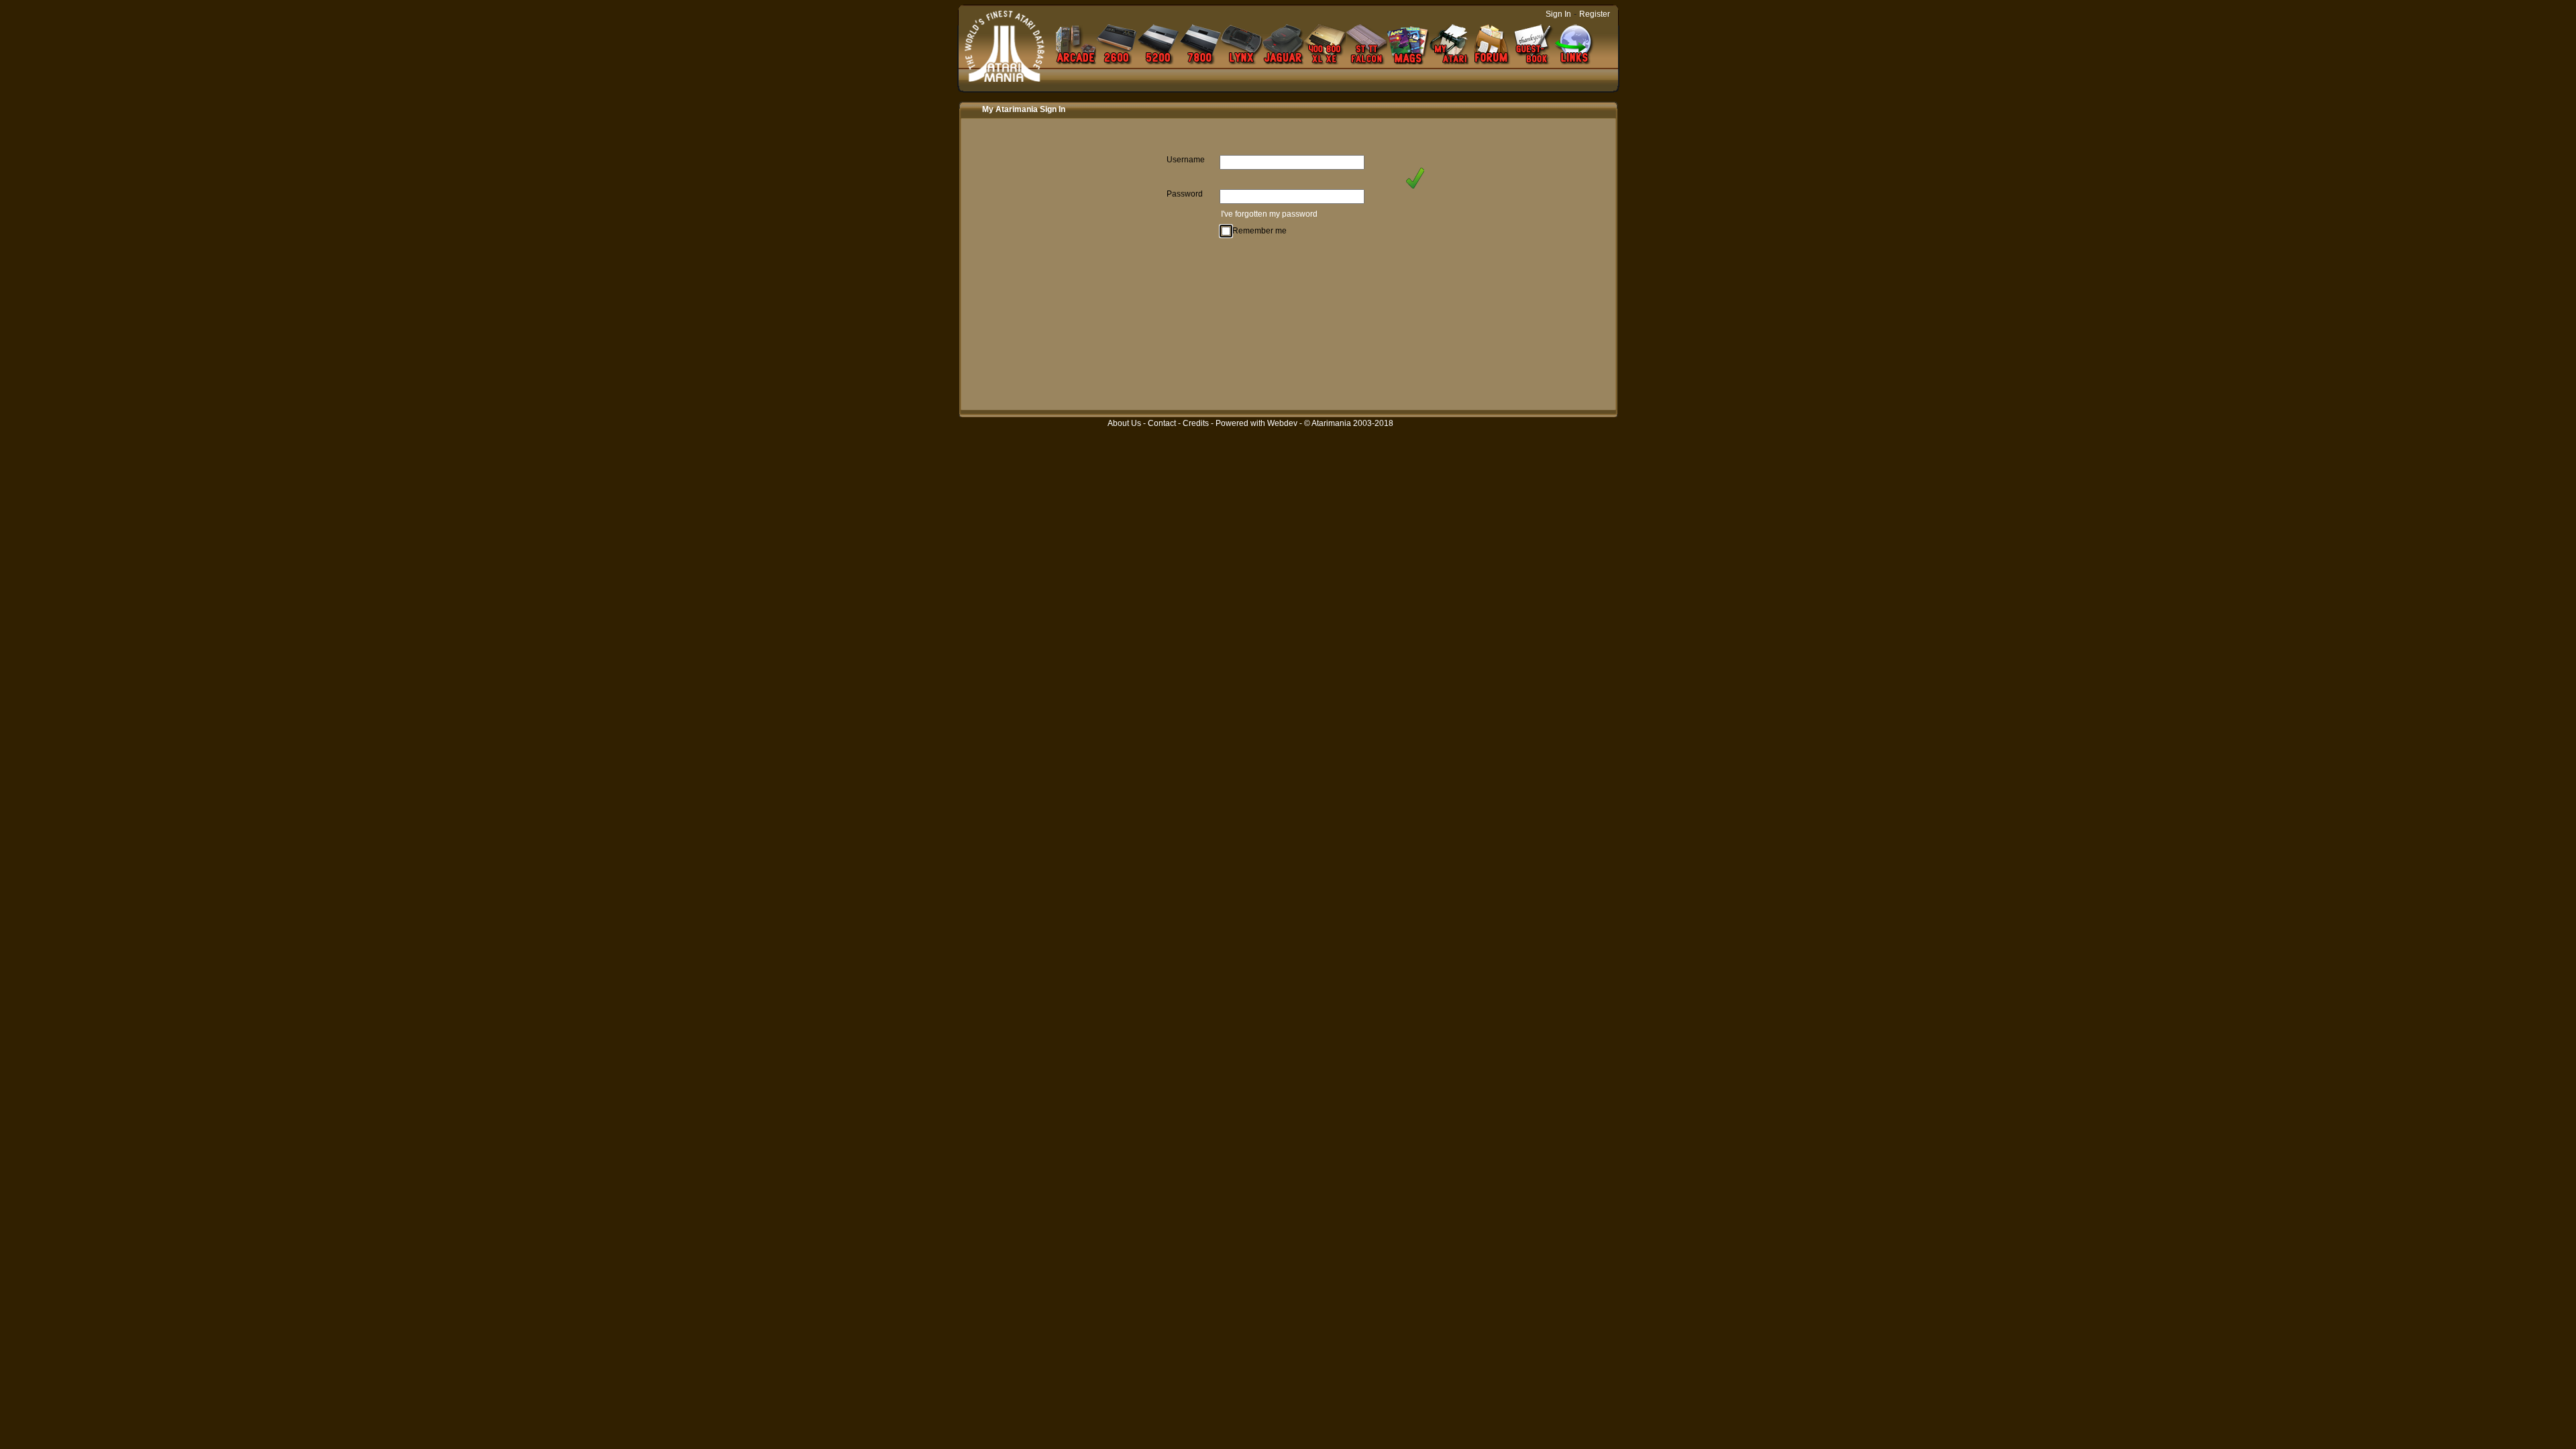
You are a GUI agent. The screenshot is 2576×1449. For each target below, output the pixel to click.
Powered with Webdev (1256, 423)
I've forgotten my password (1269, 214)
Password (1185, 194)
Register (1595, 14)
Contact (1162, 423)
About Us (1124, 423)
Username (1186, 160)
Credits (1196, 423)
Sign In (1558, 14)
